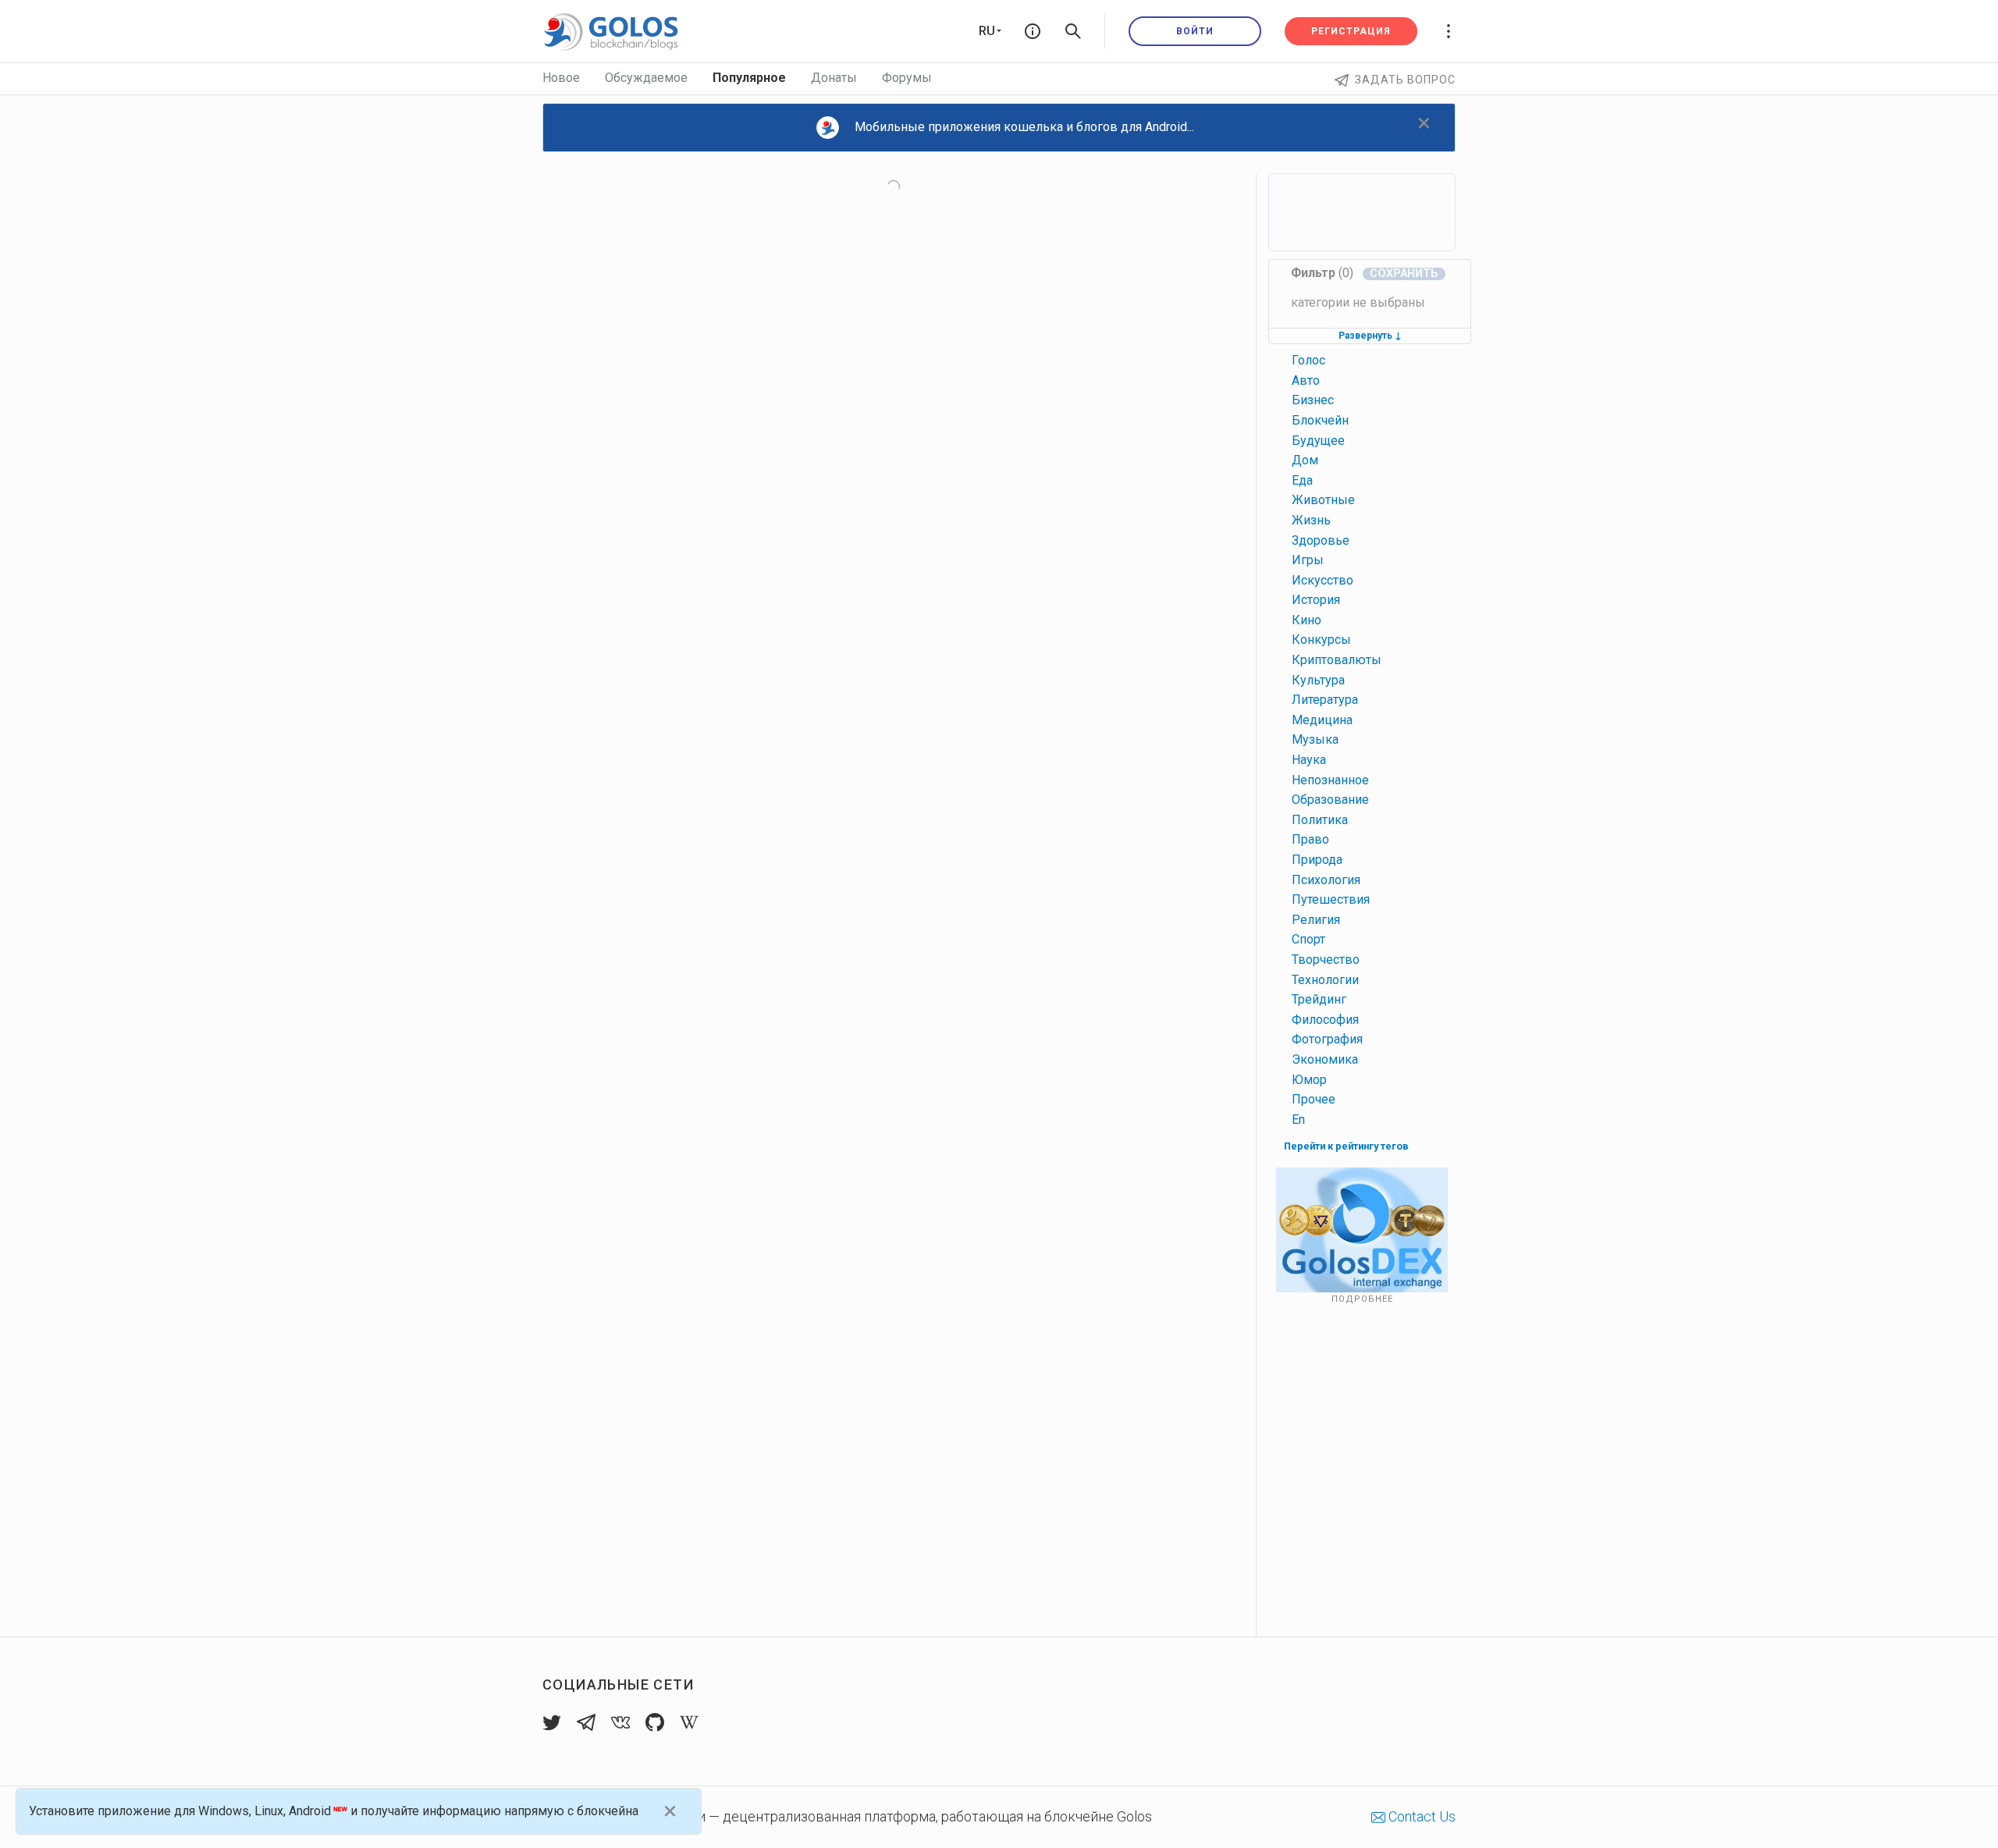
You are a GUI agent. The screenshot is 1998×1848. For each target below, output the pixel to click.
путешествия (1331, 899)
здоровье (1321, 540)
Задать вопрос (1405, 80)
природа (1317, 860)
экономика (1325, 1059)
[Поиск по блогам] (1073, 31)
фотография (1327, 1039)
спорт (1308, 939)
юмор (1309, 1080)
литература (1325, 700)
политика (1320, 820)
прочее (1314, 1099)
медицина (1322, 720)
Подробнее (1362, 1299)
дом (1305, 460)
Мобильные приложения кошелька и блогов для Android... (1024, 127)
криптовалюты (1337, 660)
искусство (1323, 580)
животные (1323, 500)
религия (1316, 920)
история (1316, 600)
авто (1306, 380)
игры (1308, 560)
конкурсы (1321, 640)
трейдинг (1319, 999)
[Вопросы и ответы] (1033, 31)
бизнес (1313, 400)
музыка (1315, 739)
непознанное (1330, 780)
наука (1309, 760)
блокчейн (1320, 420)
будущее (1318, 441)
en (1298, 1119)
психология (1326, 880)
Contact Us (1420, 1816)
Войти (1195, 31)
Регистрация (1351, 31)
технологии (1325, 980)
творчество (1326, 960)
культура (1318, 680)
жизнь (1311, 520)
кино (1307, 620)
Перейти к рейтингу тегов (1346, 1146)
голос (1308, 360)
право (1310, 839)
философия (1325, 1020)
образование (1330, 800)
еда (1302, 480)
